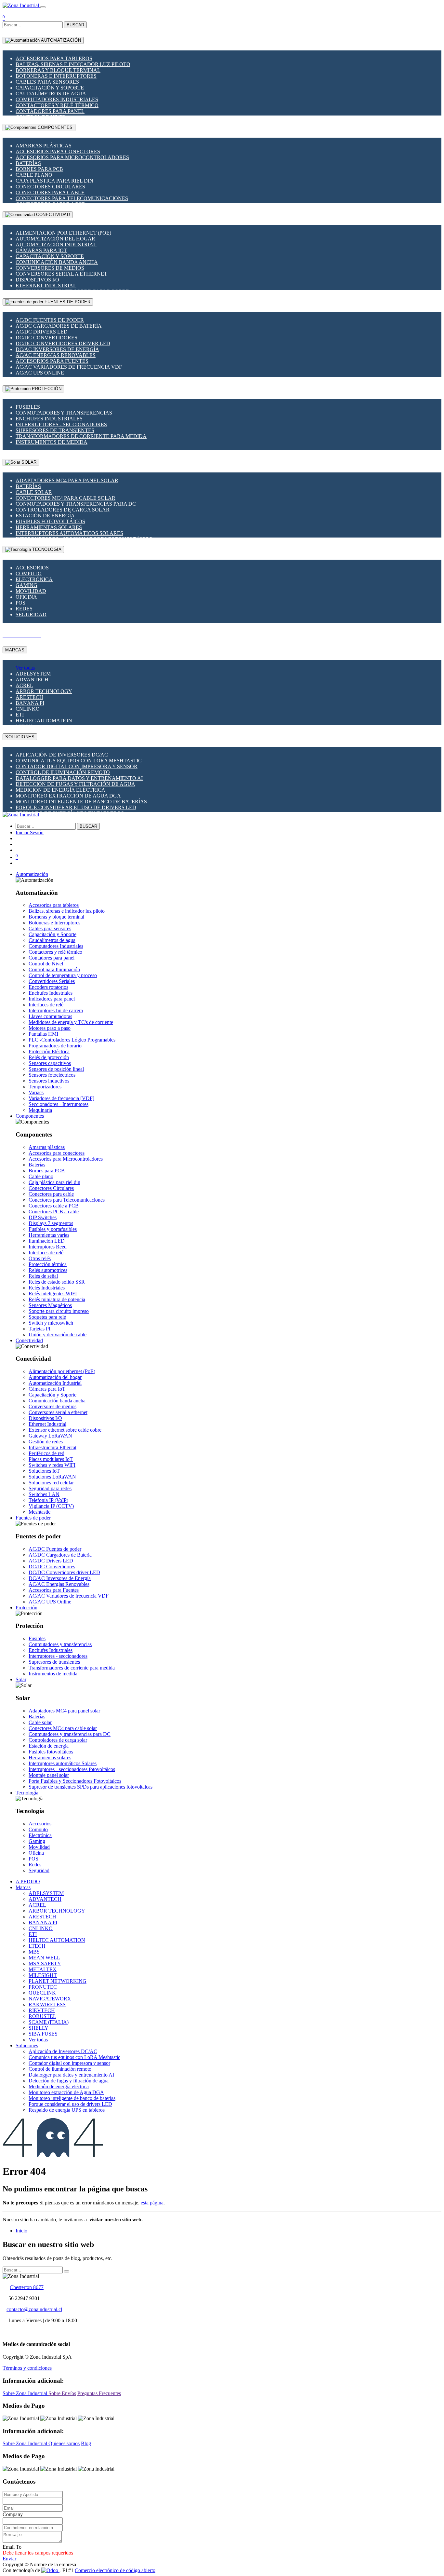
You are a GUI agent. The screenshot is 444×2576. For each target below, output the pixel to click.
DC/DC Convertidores (46, 338)
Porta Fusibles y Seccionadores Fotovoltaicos (75, 1781)
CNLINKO (28, 709)
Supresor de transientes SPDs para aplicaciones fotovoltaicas (91, 1787)
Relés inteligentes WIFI (53, 1294)
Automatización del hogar (55, 239)
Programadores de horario (55, 1046)
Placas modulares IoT (51, 1459)
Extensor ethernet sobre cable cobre (65, 1430)
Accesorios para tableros (54, 58)
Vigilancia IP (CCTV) (51, 1506)
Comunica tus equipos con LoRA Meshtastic (79, 761)
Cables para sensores (47, 82)
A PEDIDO (28, 1881)
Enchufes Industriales (49, 419)
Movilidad (31, 591)
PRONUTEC (43, 1987)
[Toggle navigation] (43, 7)
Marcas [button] (23, 1887)
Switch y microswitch (51, 1323)
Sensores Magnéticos (50, 1305)
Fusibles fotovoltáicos (50, 521)
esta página (152, 2203)
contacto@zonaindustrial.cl (34, 2309)
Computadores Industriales (57, 99)
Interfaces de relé (46, 1005)
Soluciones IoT (44, 1471)
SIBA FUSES (43, 2034)
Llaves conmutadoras (50, 1016)
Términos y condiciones (27, 2368)
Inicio (21, 2231)
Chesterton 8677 (27, 2287)
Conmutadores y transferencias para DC (76, 504)
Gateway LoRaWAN (50, 1436)
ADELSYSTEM (33, 674)
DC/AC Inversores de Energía (57, 349)
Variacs (36, 1092)
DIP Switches (43, 1217)
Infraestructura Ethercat (52, 1447)
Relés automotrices (48, 1270)
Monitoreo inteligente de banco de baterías (81, 802)
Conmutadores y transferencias (64, 413)
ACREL (24, 685)
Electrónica (34, 579)
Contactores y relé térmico (57, 105)
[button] (32, 874)
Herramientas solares (49, 527)
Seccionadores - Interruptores (59, 1104)
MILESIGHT (43, 1975)
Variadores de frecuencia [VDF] (61, 1098)
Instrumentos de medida (52, 442)
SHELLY (39, 2028)
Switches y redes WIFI (52, 1465)
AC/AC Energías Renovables (56, 355)
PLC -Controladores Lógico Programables (72, 1040)
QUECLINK (42, 1993)
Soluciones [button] (27, 2045)
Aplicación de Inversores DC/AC (62, 755)
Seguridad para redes (50, 1488)
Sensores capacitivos (50, 1063)
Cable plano (34, 175)
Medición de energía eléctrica (60, 790)
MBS (34, 1952)
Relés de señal (43, 1276)
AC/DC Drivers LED (42, 332)
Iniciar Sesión (30, 832)
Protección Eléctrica (49, 1051)
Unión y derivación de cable (58, 1335)
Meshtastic (39, 1512)
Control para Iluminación (54, 969)
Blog (86, 2443)
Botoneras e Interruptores (56, 76)
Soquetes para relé (47, 1317)
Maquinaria (40, 1110)
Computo (29, 573)
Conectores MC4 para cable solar (65, 498)
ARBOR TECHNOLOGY (44, 691)
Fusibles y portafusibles (53, 1229)
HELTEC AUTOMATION (44, 721)
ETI (20, 715)
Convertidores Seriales (52, 981)
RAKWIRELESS (47, 2004)
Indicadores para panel (52, 999)
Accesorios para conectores (58, 151)
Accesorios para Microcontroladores (72, 157)
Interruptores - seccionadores (61, 424)
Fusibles (28, 407)
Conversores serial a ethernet (61, 274)
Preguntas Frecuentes (99, 2393)
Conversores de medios (50, 268)
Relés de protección (49, 1057)
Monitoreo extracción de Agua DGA (68, 796)
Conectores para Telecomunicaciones (72, 198)
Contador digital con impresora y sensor (77, 766)
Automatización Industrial (56, 245)
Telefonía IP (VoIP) (48, 1500)
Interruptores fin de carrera (56, 1010)
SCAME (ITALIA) (49, 2022)
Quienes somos (64, 2443)
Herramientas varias (49, 1235)
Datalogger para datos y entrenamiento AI (79, 778)
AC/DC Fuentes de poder (50, 320)
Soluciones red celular (51, 1483)
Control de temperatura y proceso (63, 975)
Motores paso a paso (50, 1028)
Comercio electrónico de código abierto (115, 2570)
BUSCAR (75, 25)
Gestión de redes (46, 1442)
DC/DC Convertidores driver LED (63, 343)
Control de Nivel (46, 964)
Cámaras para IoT (41, 250)
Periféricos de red (46, 1453)
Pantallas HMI (43, 1034)
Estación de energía (45, 516)
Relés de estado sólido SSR (57, 1282)
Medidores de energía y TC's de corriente (71, 1022)
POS (20, 603)
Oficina (26, 597)
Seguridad (31, 614)
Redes (24, 609)
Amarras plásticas (44, 146)
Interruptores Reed (48, 1247)
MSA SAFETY (45, 1963)
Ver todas (25, 668)
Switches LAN (44, 1494)
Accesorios (32, 568)
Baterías (28, 163)
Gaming (26, 585)
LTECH (37, 1946)
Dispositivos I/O (37, 280)
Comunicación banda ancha (57, 262)
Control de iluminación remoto (63, 772)
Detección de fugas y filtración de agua (75, 784)
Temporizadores (45, 1087)
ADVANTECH (32, 680)
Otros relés (40, 1258)
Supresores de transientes (55, 430)
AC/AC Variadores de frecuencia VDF (69, 367)
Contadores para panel (50, 111)
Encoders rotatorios (48, 987)
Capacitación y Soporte (50, 88)
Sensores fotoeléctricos (52, 1075)
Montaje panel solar (49, 1775)
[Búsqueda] (67, 2271)
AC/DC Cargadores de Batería (59, 326)
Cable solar (34, 492)
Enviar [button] (9, 2559)
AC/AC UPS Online (40, 373)
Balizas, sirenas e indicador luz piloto (73, 64)
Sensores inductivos (49, 1081)
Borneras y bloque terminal (58, 70)
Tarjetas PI (39, 1329)
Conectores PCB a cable (54, 1212)
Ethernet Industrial (46, 286)
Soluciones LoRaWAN (52, 1477)
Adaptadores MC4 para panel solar (67, 480)
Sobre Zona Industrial (26, 2393)
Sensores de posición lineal (56, 1069)
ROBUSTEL (42, 2016)
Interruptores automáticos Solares (69, 533)
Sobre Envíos (62, 2393)
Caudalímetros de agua (51, 94)
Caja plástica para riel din (54, 181)
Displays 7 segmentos (51, 1223)
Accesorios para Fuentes (52, 361)
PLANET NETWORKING (58, 1981)
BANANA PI (30, 703)
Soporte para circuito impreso (59, 1311)
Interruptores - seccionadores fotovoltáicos (72, 1769)
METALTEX (43, 1969)
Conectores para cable (50, 192)
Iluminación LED (47, 1241)
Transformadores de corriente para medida (81, 436)
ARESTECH (29, 697)
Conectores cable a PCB (54, 1206)
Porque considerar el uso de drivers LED (76, 807)
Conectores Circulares (50, 187)
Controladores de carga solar (63, 510)
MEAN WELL (44, 1958)
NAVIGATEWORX (50, 1999)
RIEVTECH (42, 2010)
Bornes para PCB (39, 169)
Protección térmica (48, 1264)
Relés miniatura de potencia (57, 1299)
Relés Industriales (47, 1288)
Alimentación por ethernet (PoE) (63, 233)
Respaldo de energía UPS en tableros (67, 2110)
